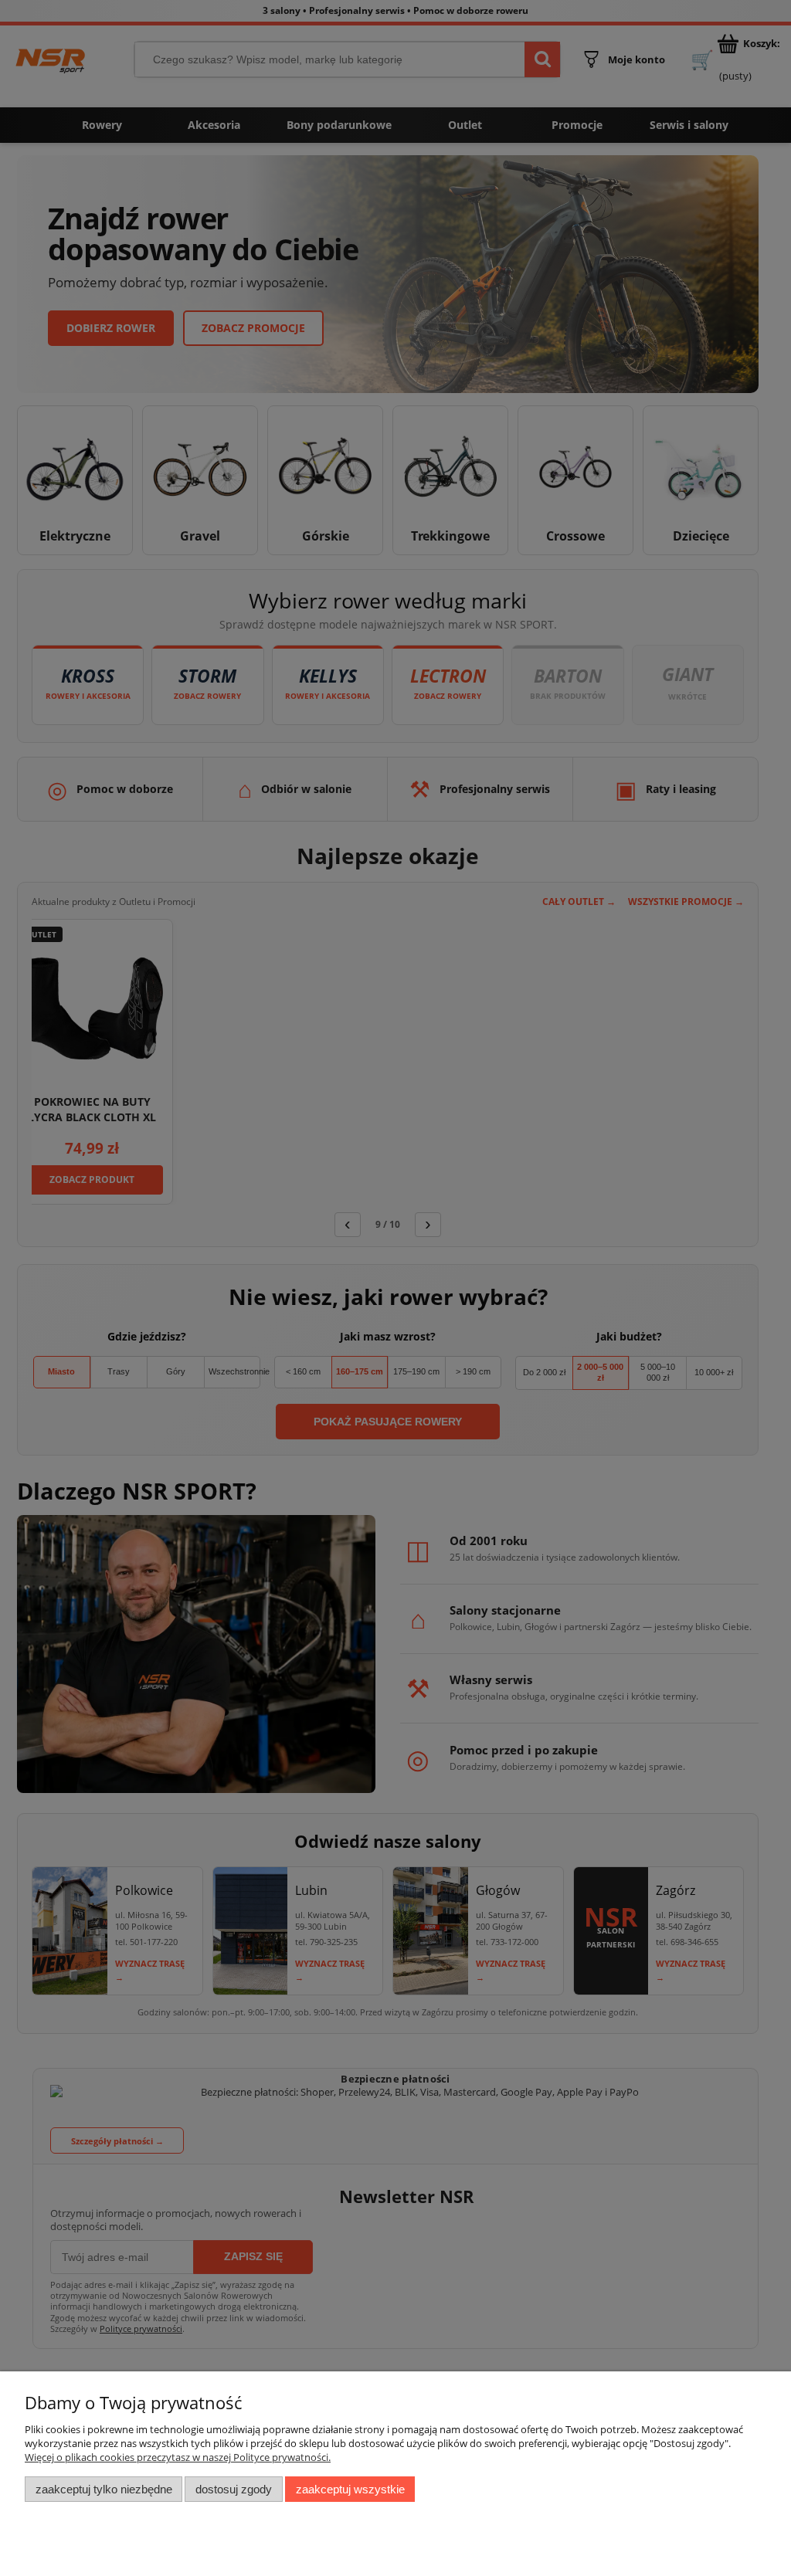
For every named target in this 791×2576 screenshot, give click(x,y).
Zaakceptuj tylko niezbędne (104, 2489)
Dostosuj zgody (234, 2489)
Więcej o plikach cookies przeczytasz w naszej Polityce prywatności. (178, 2457)
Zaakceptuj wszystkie (350, 2489)
